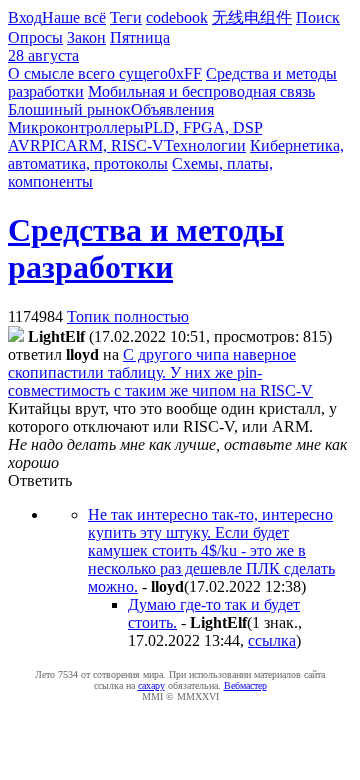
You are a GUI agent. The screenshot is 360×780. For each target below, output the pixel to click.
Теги (126, 17)
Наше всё (74, 17)
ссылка (272, 640)
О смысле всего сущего (88, 73)
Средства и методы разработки (146, 248)
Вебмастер (245, 685)
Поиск (318, 17)
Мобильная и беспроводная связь (201, 91)
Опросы (35, 37)
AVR (24, 145)
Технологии (205, 145)
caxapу (151, 685)
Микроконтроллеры (76, 127)
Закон (86, 37)
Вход (25, 17)
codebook (177, 17)
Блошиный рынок (69, 109)
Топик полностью (128, 316)
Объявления (172, 109)
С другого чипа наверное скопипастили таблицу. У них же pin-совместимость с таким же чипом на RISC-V (160, 372)
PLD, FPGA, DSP (203, 127)
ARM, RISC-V (115, 145)
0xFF (185, 73)
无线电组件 (252, 17)
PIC (53, 145)
